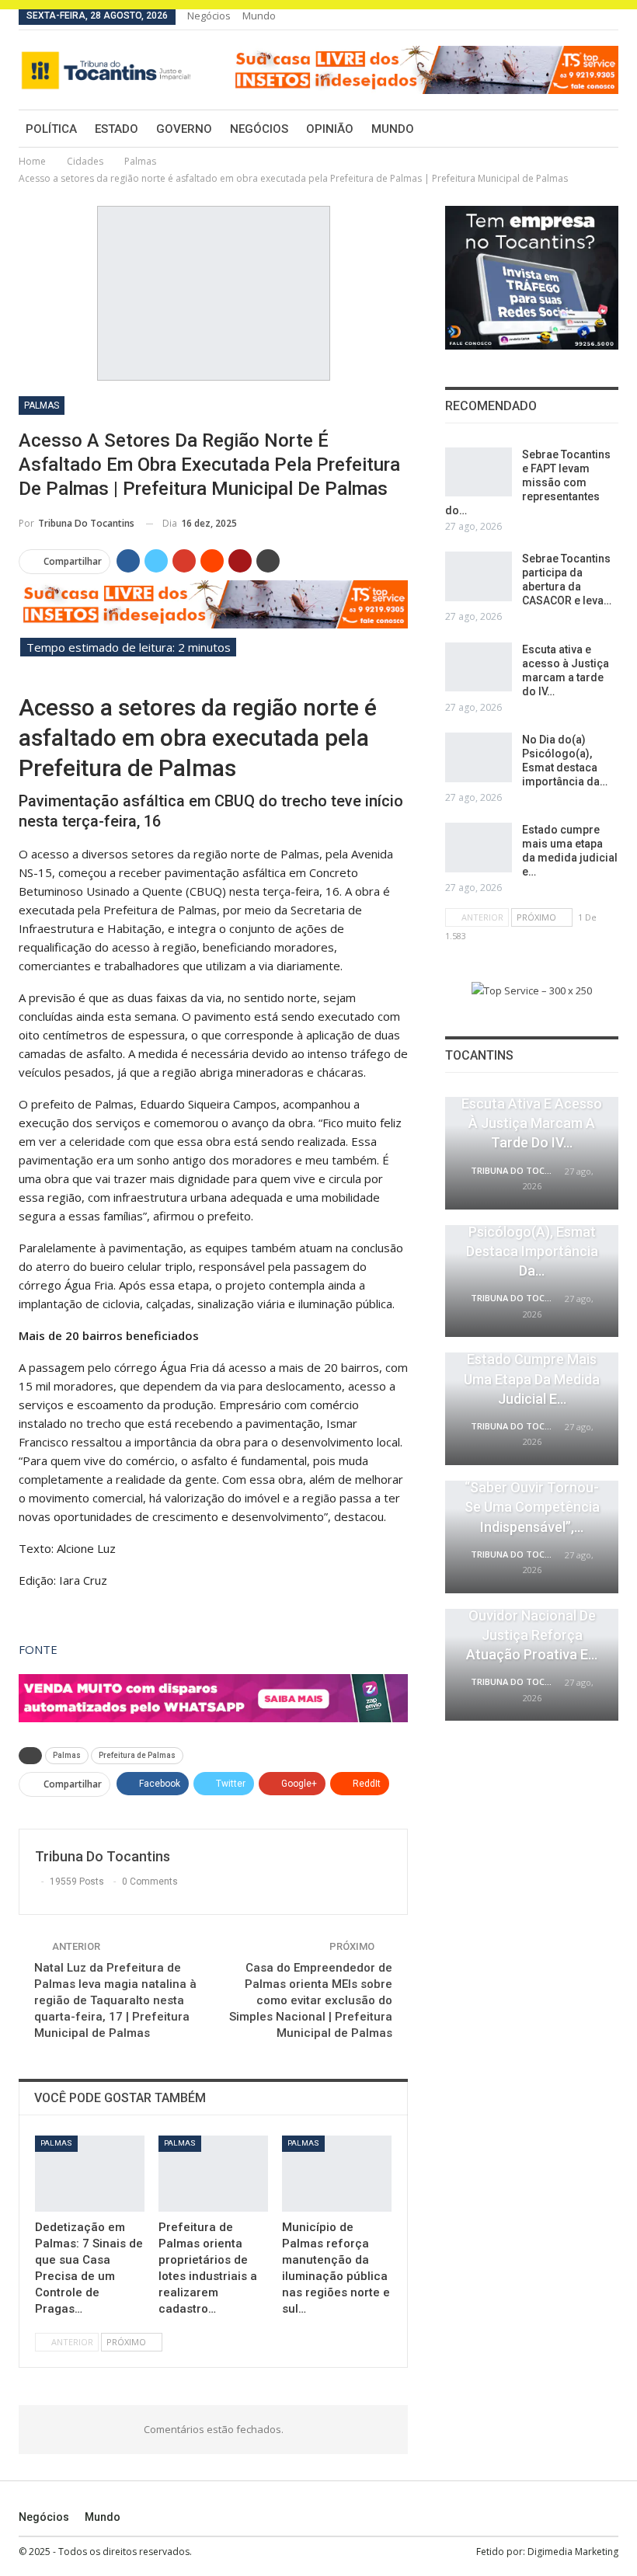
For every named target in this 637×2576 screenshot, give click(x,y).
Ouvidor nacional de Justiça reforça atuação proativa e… (532, 1635)
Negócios (209, 16)
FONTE (38, 1649)
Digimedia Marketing (573, 2552)
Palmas (42, 406)
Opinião (330, 129)
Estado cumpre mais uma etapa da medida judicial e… (532, 1379)
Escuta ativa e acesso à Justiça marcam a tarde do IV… (532, 1123)
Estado (117, 129)
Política (51, 129)
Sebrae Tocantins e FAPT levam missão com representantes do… (528, 482)
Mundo (259, 16)
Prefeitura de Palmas (137, 1755)
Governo (184, 129)
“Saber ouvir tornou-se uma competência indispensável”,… (532, 1507)
